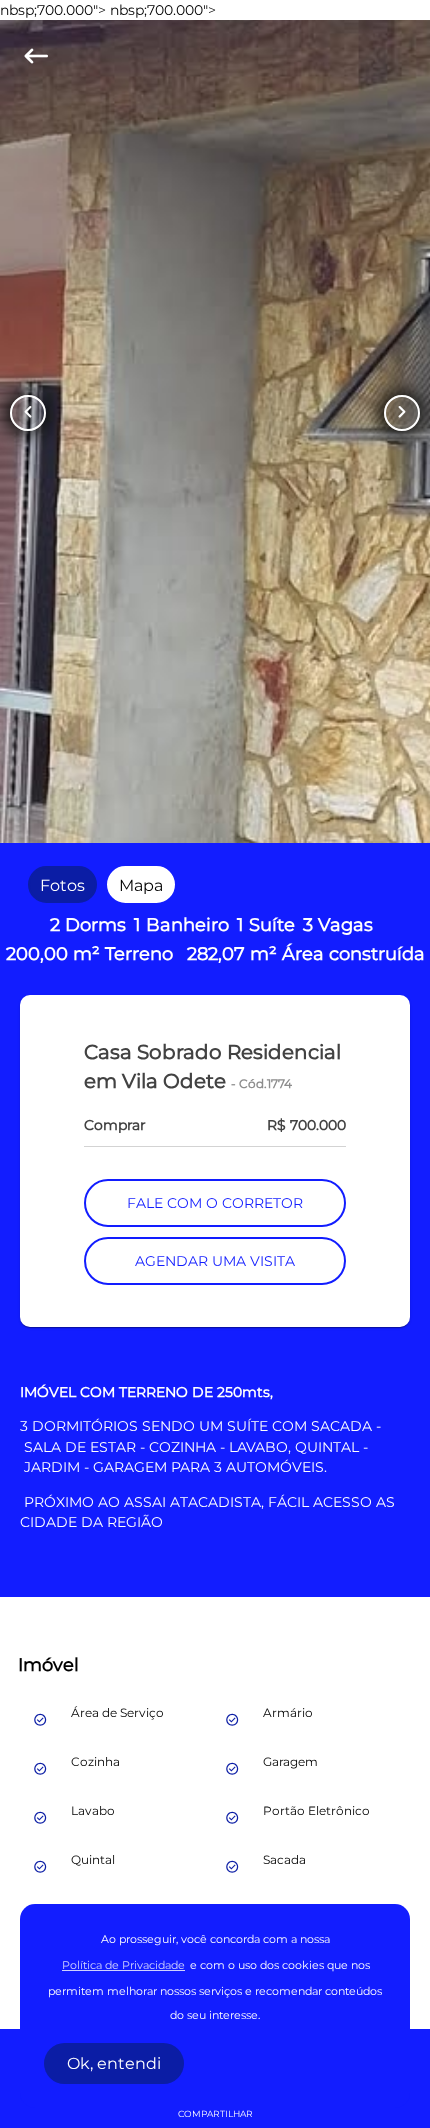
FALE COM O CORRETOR (215, 1203)
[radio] (62, 884)
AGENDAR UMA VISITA (215, 1261)
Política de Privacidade (123, 1965)
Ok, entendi (114, 2063)
